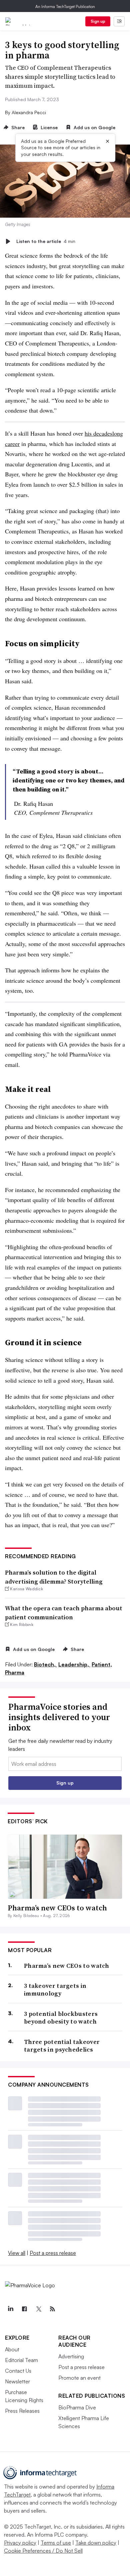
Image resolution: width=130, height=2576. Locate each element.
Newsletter (17, 2381)
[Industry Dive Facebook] (24, 2309)
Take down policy (96, 2543)
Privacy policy (20, 2543)
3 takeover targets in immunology (55, 1990)
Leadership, (74, 1664)
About (12, 2349)
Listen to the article (46, 241)
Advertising (71, 2356)
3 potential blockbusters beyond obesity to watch (61, 2018)
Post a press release (53, 2253)
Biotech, (45, 1664)
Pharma (15, 1672)
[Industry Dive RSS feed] (52, 2309)
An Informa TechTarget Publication (65, 7)
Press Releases (22, 2411)
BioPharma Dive (77, 2407)
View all (17, 2253)
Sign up (98, 21)
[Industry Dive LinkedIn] (10, 2309)
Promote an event (79, 2378)
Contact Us (18, 2371)
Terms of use (56, 2543)
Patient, (102, 1664)
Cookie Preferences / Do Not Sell (43, 2551)
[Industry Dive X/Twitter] (38, 2309)
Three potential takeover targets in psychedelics (62, 2046)
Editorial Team (21, 2360)
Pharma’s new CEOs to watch (57, 1908)
